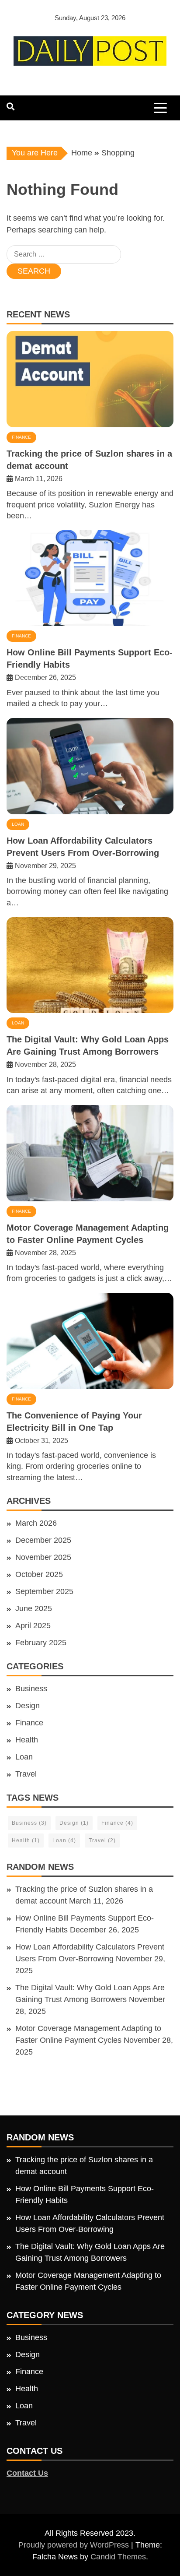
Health (27, 1740)
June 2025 (34, 1608)
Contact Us (27, 2473)
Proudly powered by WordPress (75, 2545)
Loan (18, 824)
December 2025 (43, 1540)
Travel (26, 1774)
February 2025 (41, 1643)
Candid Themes (118, 2557)
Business (31, 1689)
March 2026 (36, 1523)
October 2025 (39, 1574)
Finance (21, 437)
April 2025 (33, 1626)
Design (28, 1706)
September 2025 (44, 1591)
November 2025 (43, 1557)
